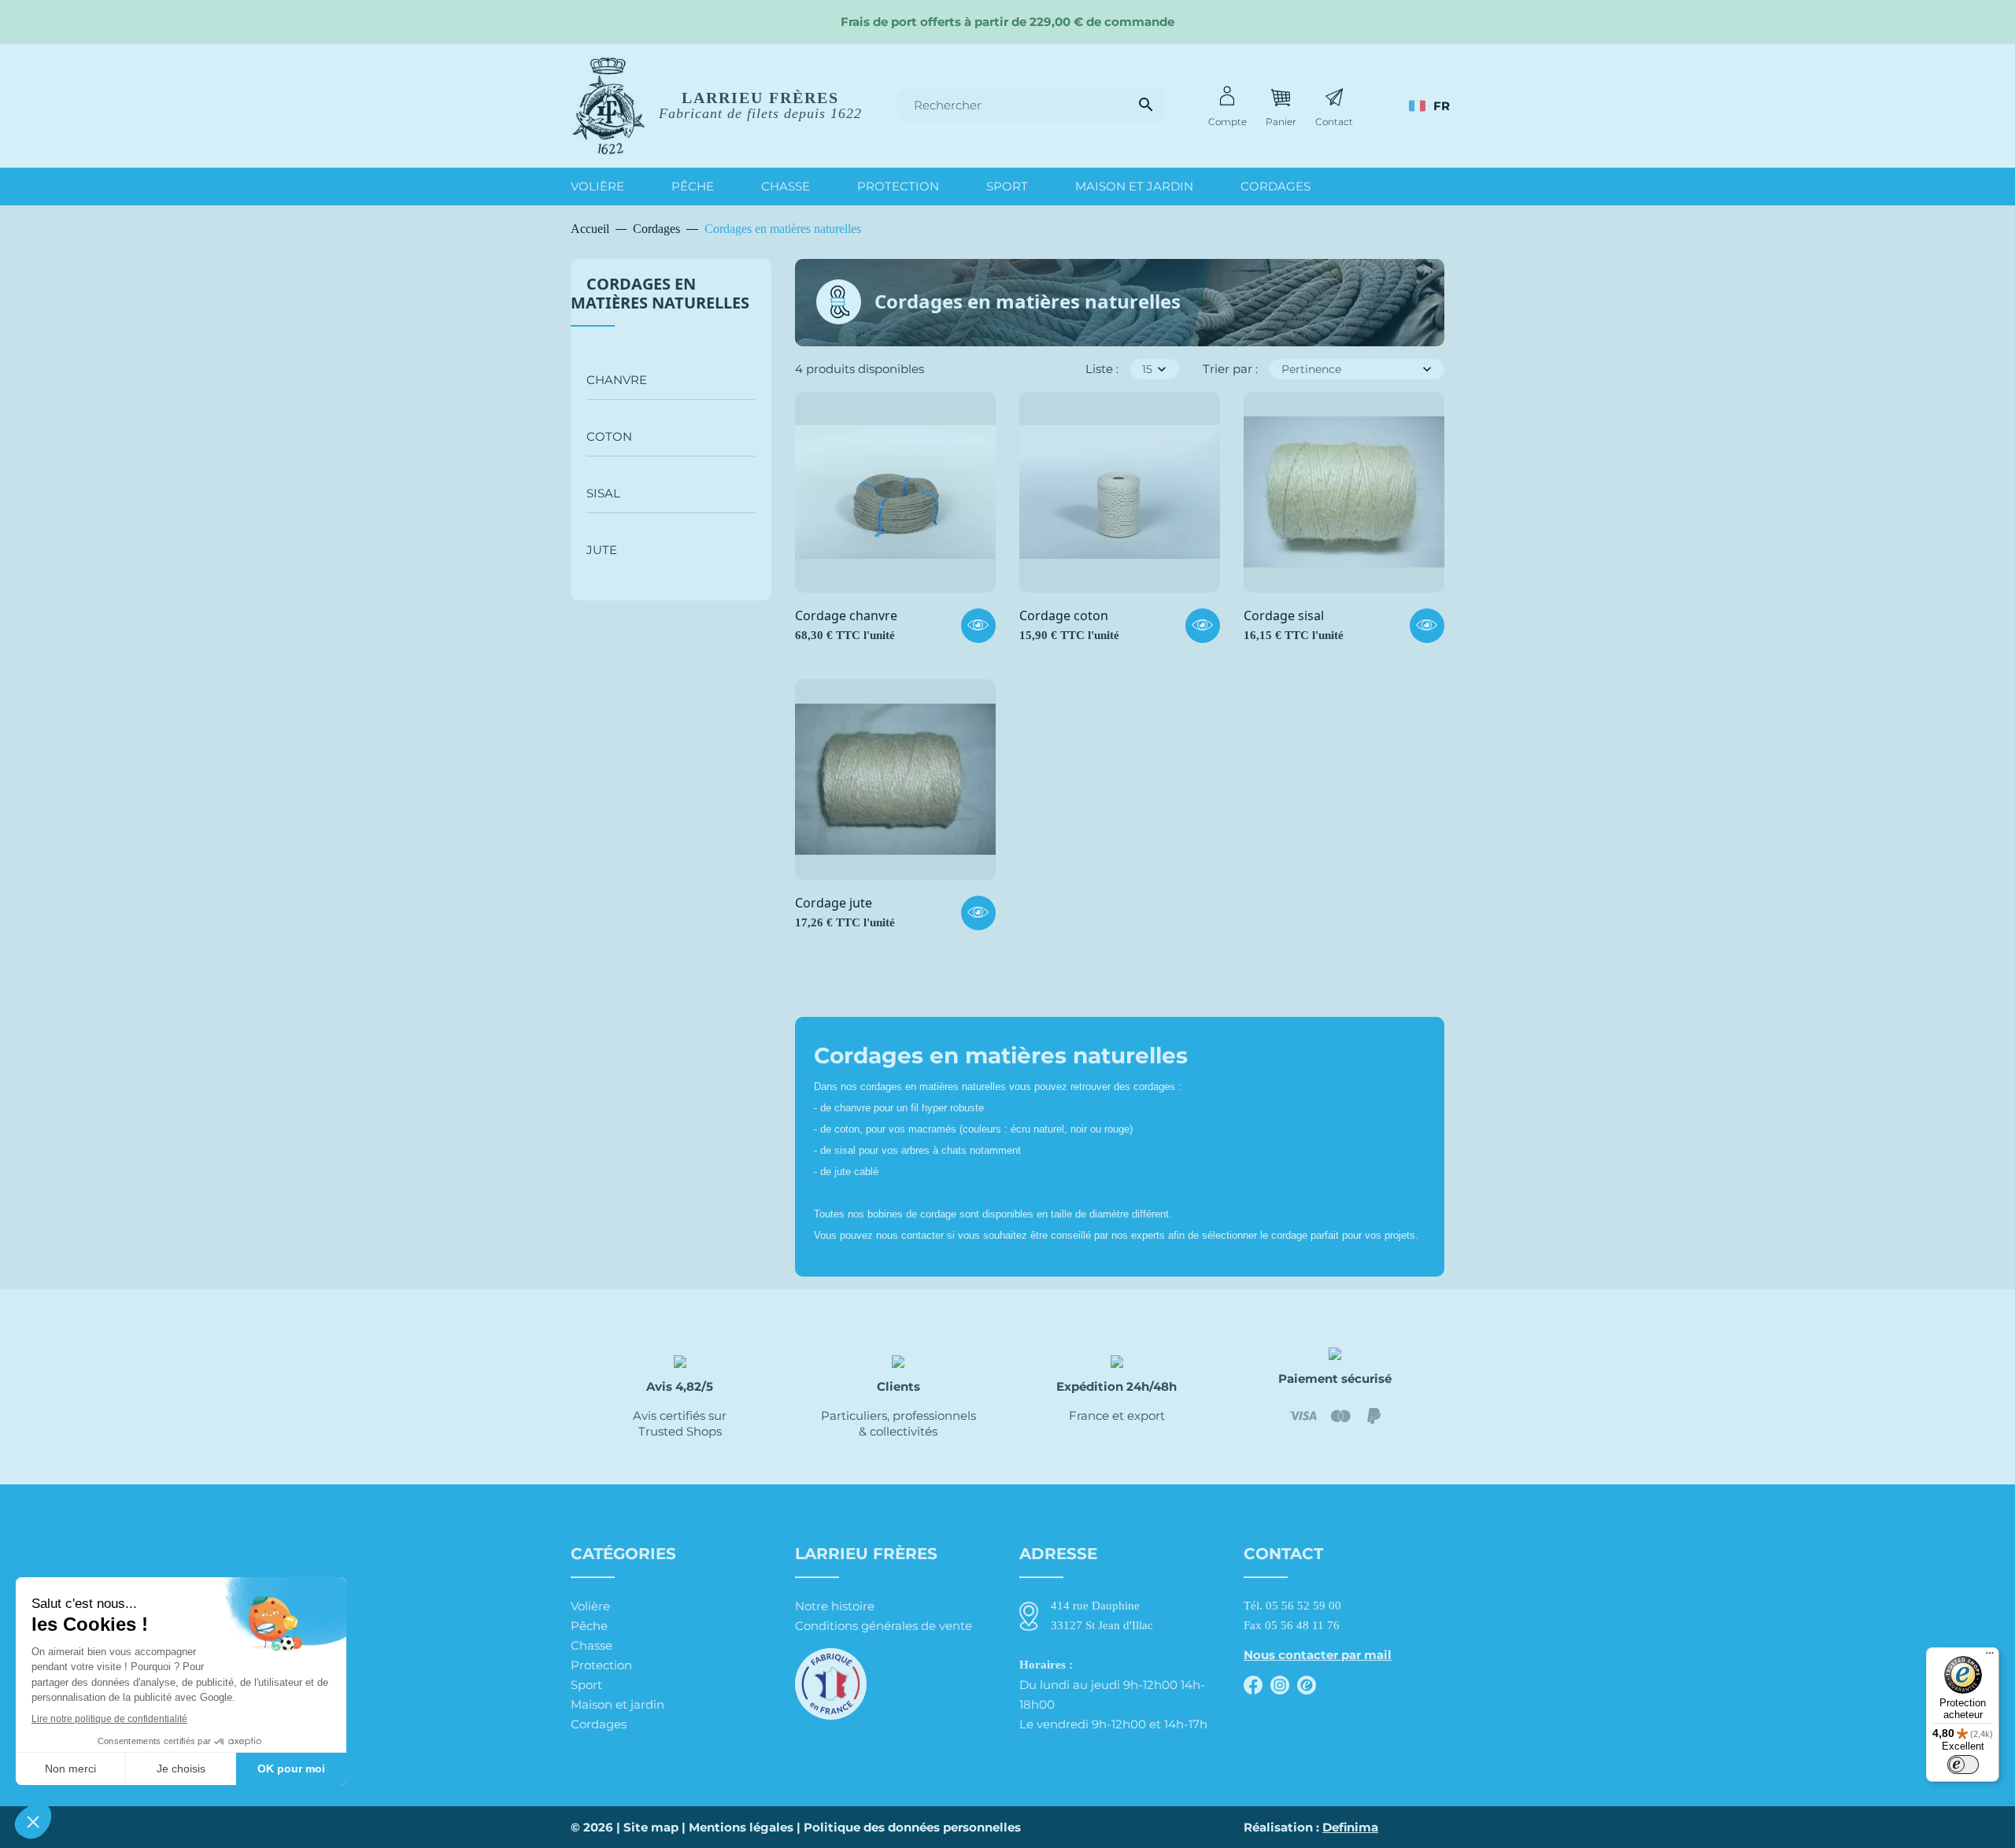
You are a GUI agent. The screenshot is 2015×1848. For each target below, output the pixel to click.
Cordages (599, 1724)
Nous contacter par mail (1318, 1655)
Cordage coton (1064, 616)
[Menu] (1990, 1657)
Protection (601, 1665)
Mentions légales (741, 1827)
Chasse (592, 1645)
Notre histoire (835, 1606)
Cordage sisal (1284, 616)
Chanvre (617, 380)
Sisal (603, 493)
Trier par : (1230, 369)
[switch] (1963, 1765)
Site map (651, 1827)
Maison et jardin (617, 1704)
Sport (586, 1685)
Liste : (1102, 369)
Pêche (589, 1626)
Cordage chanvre (846, 616)
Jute (602, 550)
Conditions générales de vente (884, 1626)
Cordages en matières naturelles (660, 293)
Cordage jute (834, 904)
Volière (590, 1606)
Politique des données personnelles (912, 1827)
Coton (609, 436)
